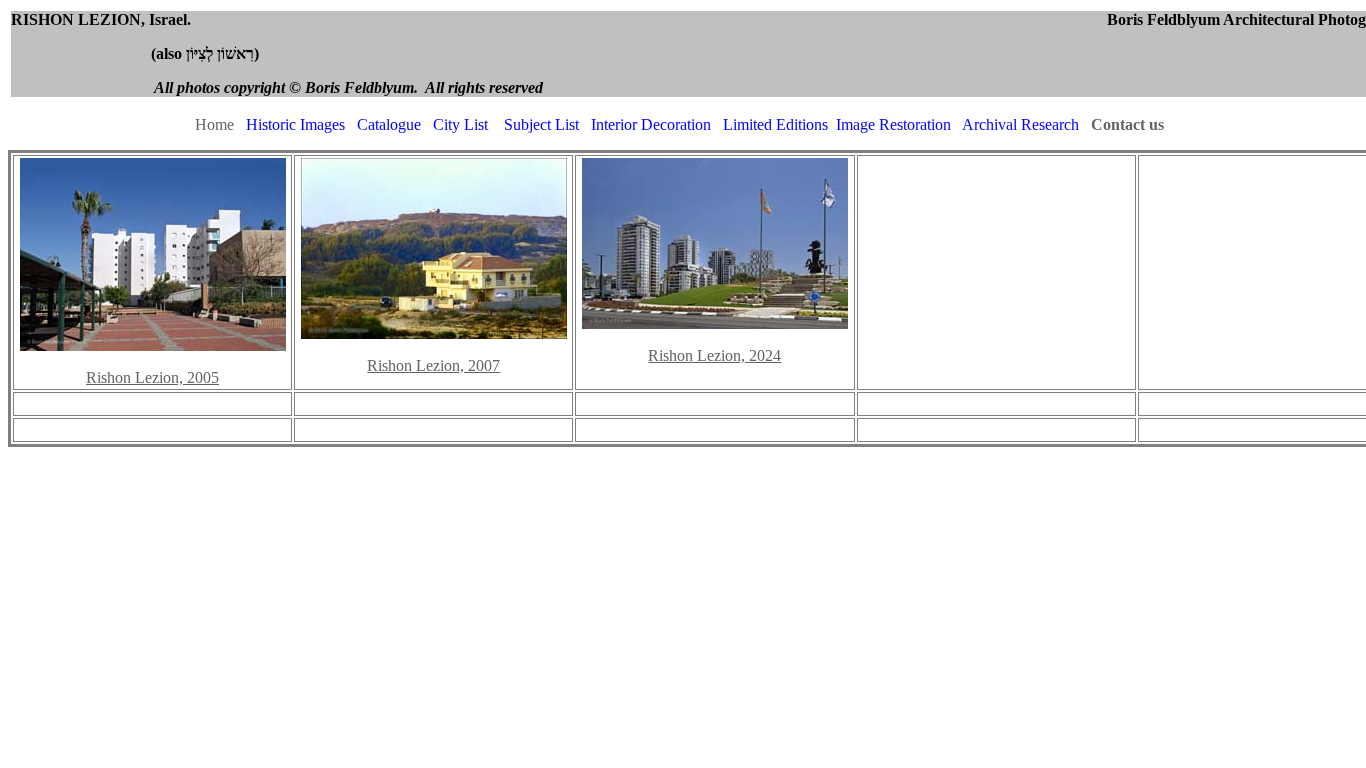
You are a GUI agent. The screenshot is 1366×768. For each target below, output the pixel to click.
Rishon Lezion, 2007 (433, 365)
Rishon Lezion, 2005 (152, 377)
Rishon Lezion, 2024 (714, 355)
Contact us (1127, 124)
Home (214, 124)
